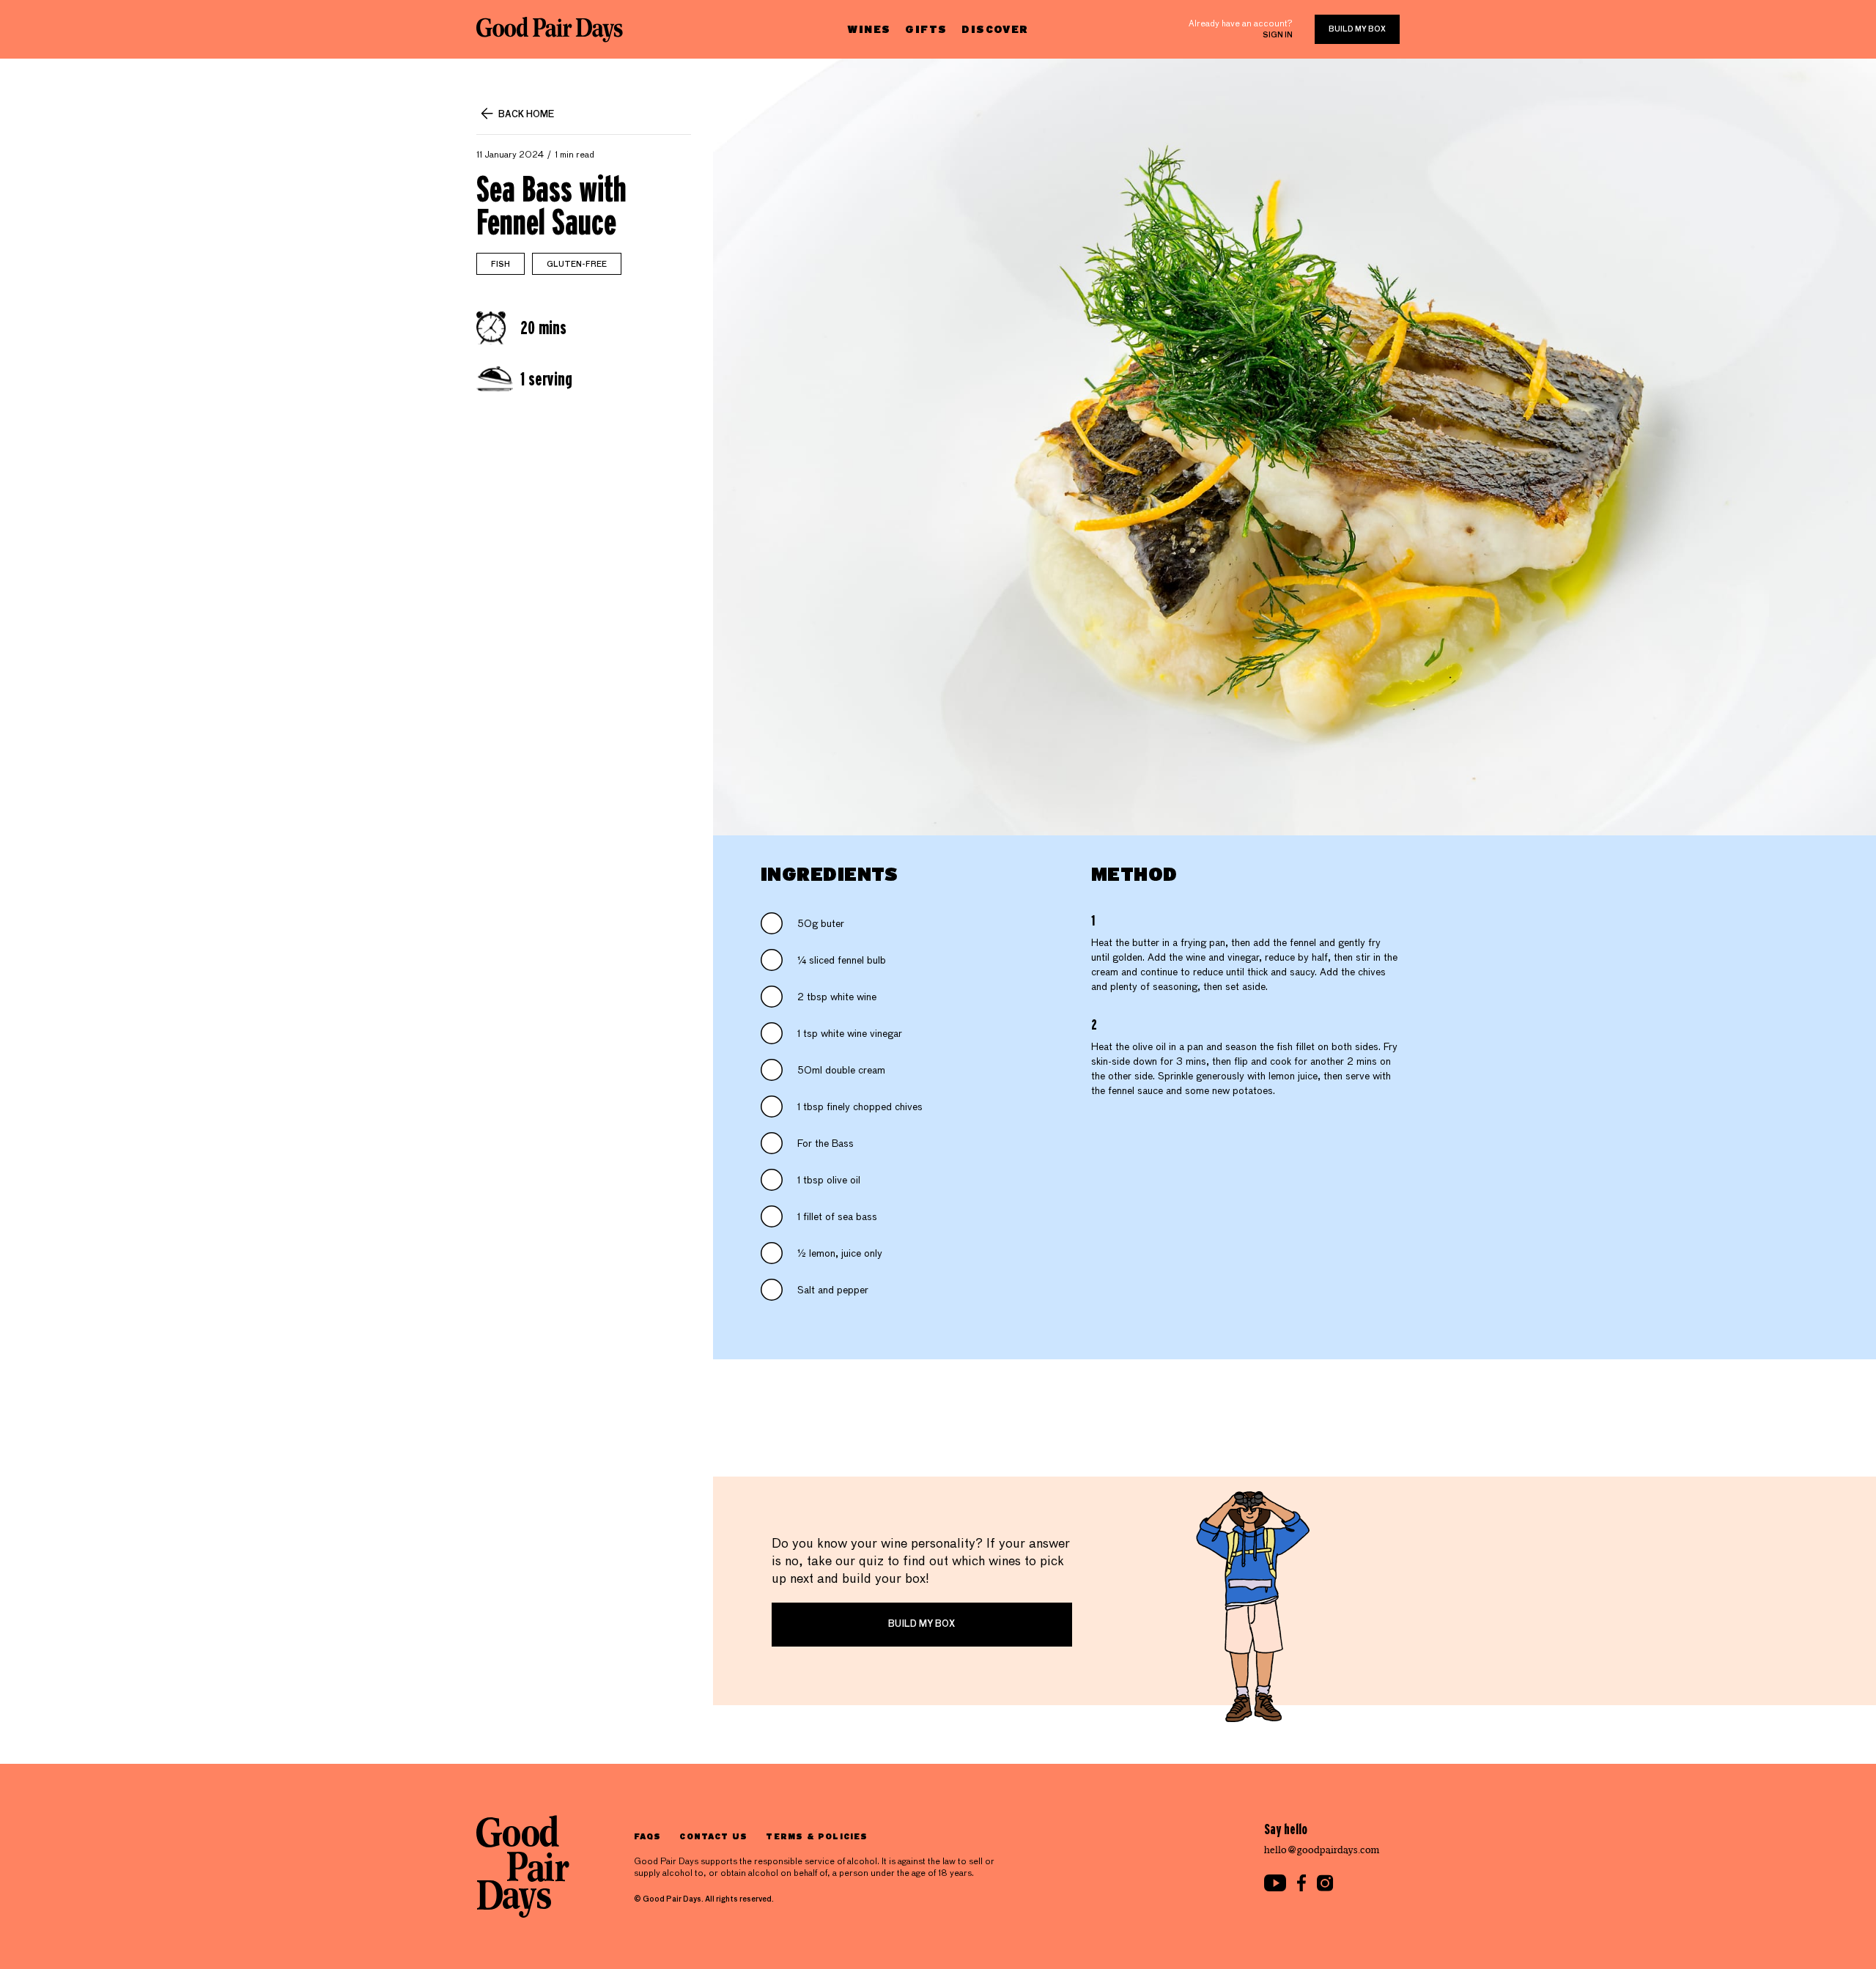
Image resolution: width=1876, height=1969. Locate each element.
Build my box (1357, 29)
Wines (869, 29)
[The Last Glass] (550, 29)
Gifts (926, 29)
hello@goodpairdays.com (1322, 1850)
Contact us (713, 1836)
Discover (995, 29)
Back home (526, 115)
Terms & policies (817, 1836)
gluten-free (577, 265)
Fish (501, 265)
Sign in (1278, 35)
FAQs (647, 1836)
